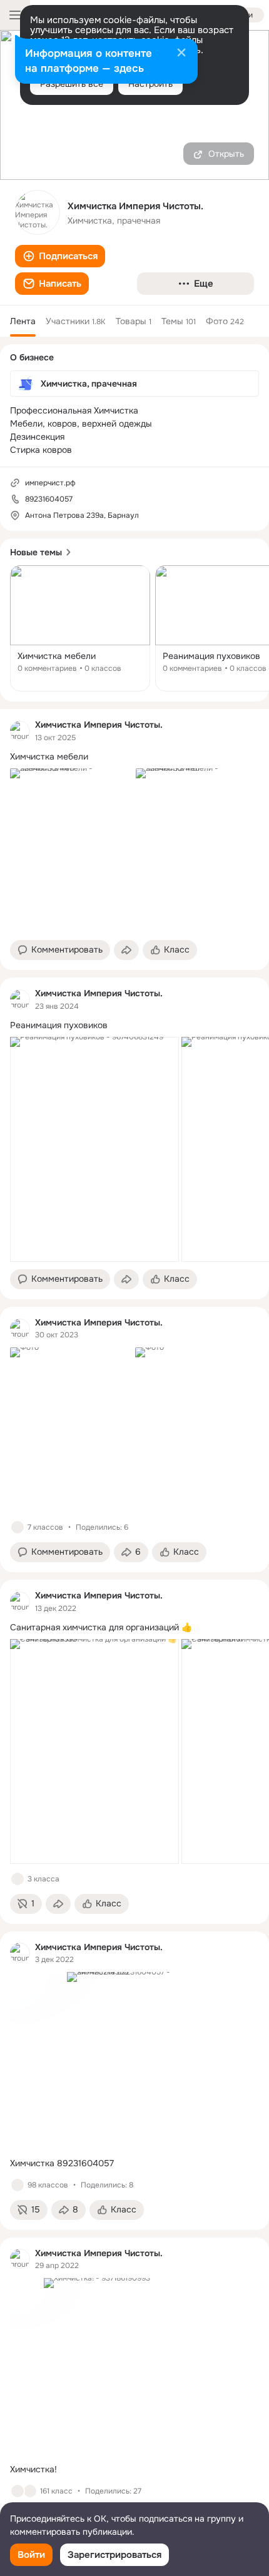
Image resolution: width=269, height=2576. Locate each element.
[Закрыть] (181, 54)
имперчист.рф (50, 483)
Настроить (150, 84)
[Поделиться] (126, 950)
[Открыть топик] (80, 628)
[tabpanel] (134, 1622)
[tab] (23, 321)
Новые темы (36, 552)
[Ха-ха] (30, 2491)
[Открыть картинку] (94, 1149)
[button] (60, 256)
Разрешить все (72, 84)
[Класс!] (18, 1527)
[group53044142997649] (20, 731)
